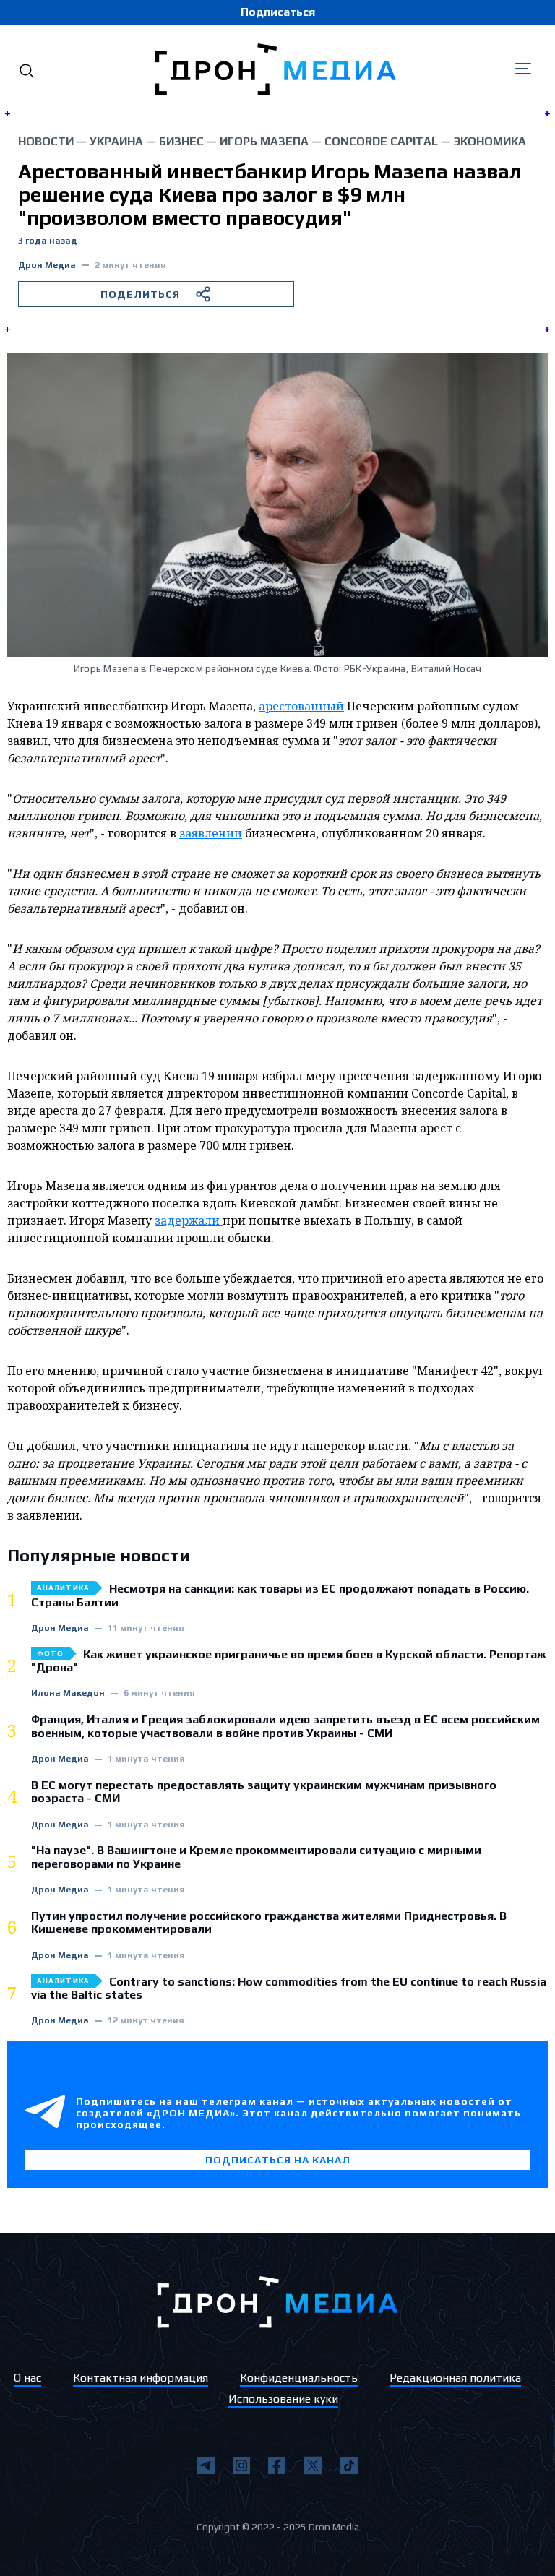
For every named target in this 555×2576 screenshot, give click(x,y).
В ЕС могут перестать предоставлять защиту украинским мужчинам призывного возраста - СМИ (264, 1792)
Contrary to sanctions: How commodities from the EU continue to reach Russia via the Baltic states (289, 1989)
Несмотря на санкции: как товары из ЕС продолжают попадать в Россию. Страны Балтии (280, 1595)
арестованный (301, 706)
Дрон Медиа (47, 266)
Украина (116, 141)
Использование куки (283, 2399)
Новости (46, 141)
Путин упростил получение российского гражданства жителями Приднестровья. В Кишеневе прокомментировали (269, 1923)
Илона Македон (68, 1693)
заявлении (211, 833)
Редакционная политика (455, 2378)
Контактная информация (141, 2378)
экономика (490, 141)
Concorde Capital (381, 141)
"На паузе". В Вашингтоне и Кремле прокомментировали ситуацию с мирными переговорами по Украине (256, 1857)
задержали (189, 1220)
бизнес (181, 141)
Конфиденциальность (299, 2378)
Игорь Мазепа (264, 141)
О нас (27, 2378)
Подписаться (278, 12)
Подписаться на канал (278, 2160)
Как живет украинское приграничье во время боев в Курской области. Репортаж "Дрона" (289, 1661)
